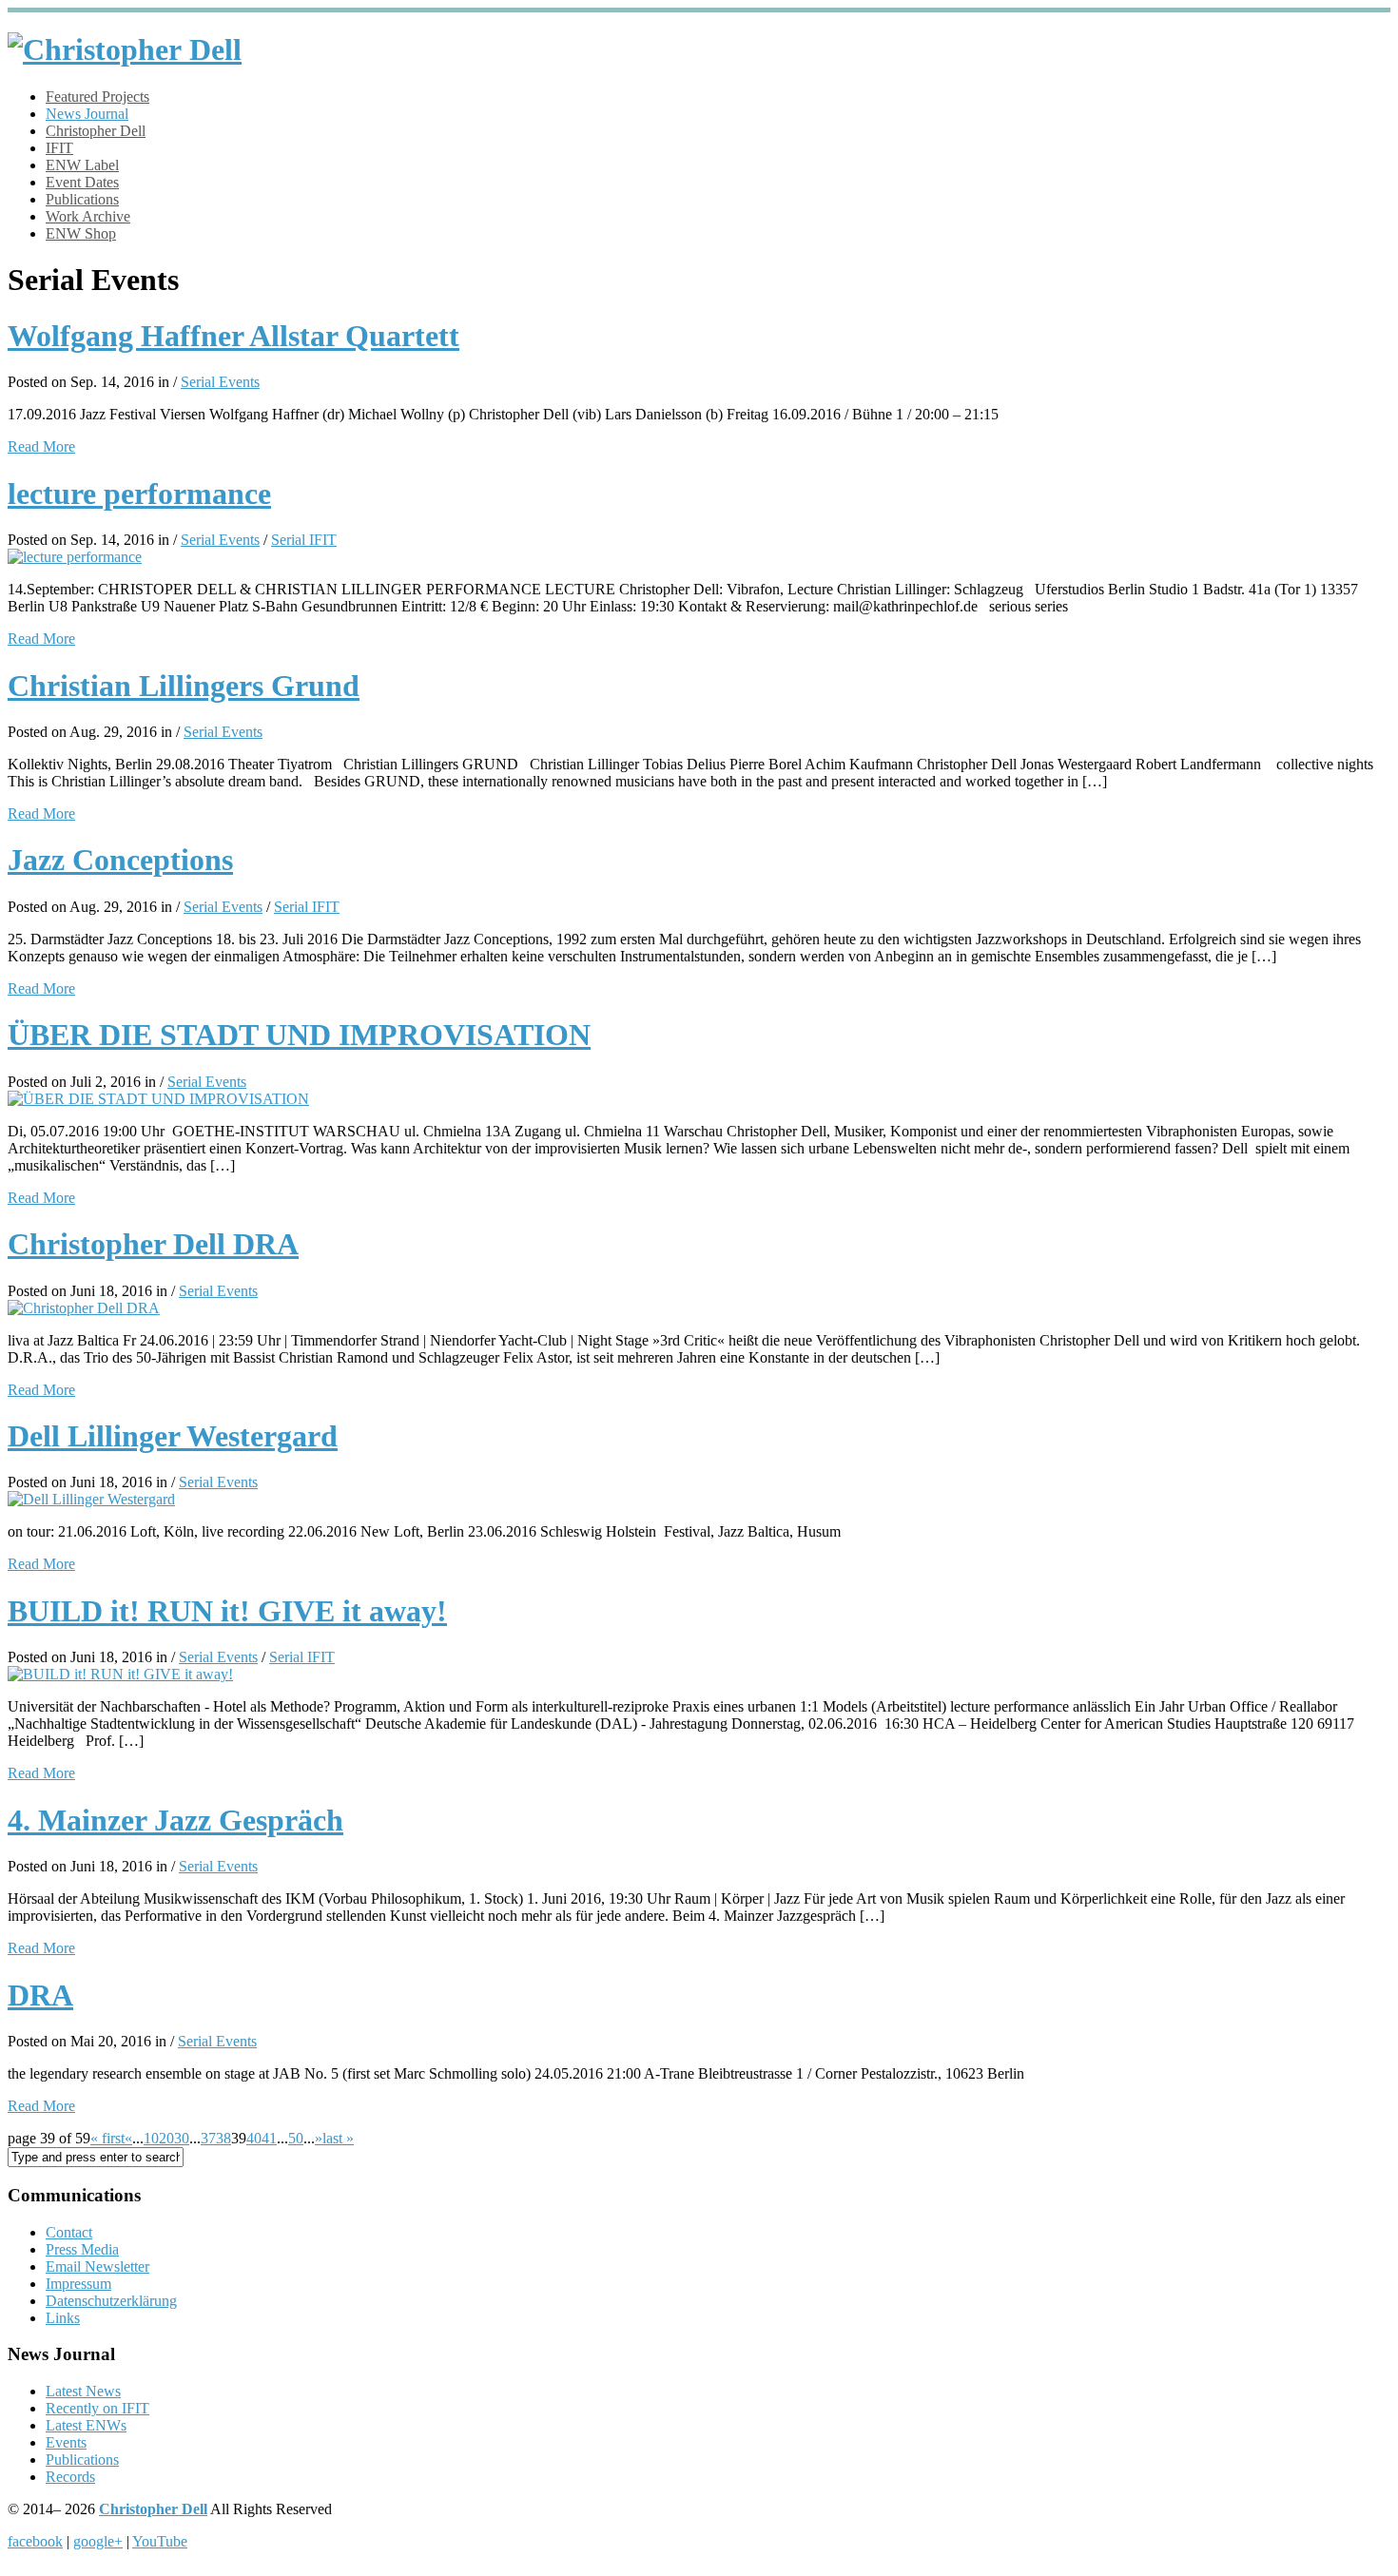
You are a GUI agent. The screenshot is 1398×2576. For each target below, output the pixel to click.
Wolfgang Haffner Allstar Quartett (233, 336)
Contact (69, 2232)
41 (269, 2138)
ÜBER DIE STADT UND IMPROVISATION (299, 1035)
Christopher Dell (96, 131)
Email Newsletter (97, 2266)
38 (223, 2138)
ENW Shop (81, 233)
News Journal (87, 114)
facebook (35, 2541)
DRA (40, 1995)
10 (151, 2138)
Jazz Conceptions (120, 860)
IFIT (59, 148)
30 (182, 2138)
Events (66, 2442)
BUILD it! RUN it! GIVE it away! (227, 1611)
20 (166, 2138)
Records (70, 2477)
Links (63, 2318)
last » (338, 2138)
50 (296, 2138)
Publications (82, 199)
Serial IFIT (304, 540)
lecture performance (139, 494)
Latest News (83, 2391)
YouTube (160, 2541)
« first (107, 2138)
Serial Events (220, 382)
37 (208, 2138)
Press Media (82, 2249)
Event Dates (82, 182)
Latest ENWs (86, 2425)
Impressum (78, 2284)
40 (254, 2138)
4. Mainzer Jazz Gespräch (175, 1820)
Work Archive (88, 216)
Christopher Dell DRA (153, 1244)
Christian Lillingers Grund (184, 686)
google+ (98, 2541)
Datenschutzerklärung (111, 2301)
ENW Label (82, 165)
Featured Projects (97, 97)
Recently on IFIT (97, 2408)
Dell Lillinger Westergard (173, 1436)
